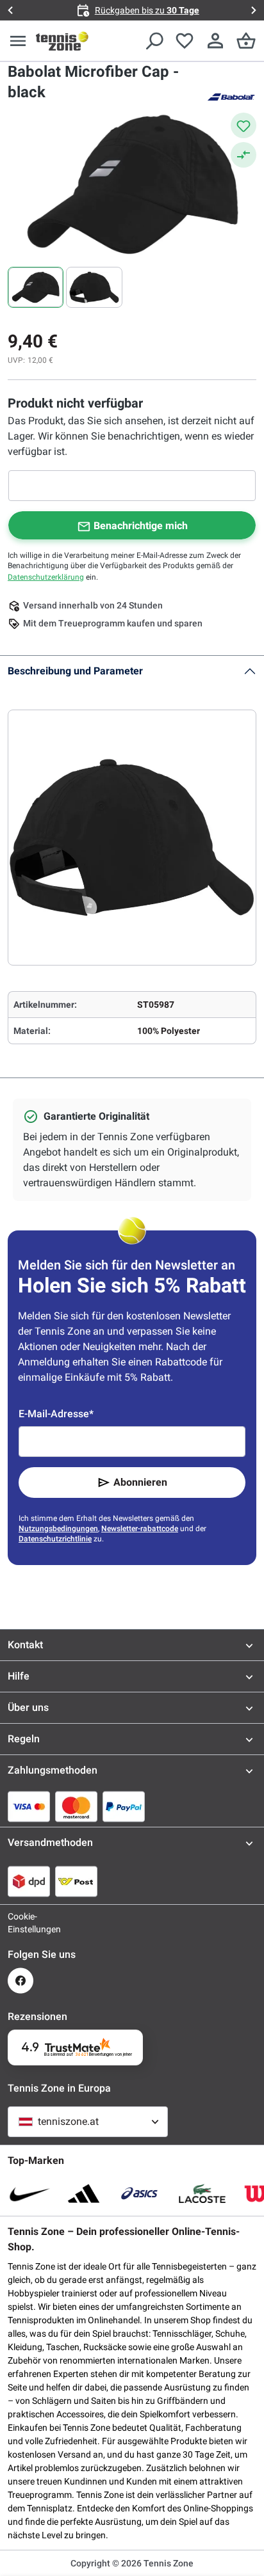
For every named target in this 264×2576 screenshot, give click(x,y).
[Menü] (18, 41)
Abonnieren (140, 1482)
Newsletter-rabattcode (140, 1529)
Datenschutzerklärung (46, 577)
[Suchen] (154, 41)
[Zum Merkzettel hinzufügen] (243, 125)
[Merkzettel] (185, 41)
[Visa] (29, 1806)
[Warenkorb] (246, 41)
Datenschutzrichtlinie (55, 1539)
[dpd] (29, 1881)
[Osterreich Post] (76, 1881)
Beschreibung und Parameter (75, 671)
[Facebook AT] (21, 1981)
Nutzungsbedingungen (58, 1529)
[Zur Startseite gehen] (62, 41)
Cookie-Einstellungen (21, 1923)
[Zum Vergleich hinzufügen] (243, 155)
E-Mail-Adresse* (56, 1414)
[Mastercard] (76, 1806)
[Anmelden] (215, 41)
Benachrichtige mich (141, 526)
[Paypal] (124, 1806)
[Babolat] (231, 96)
